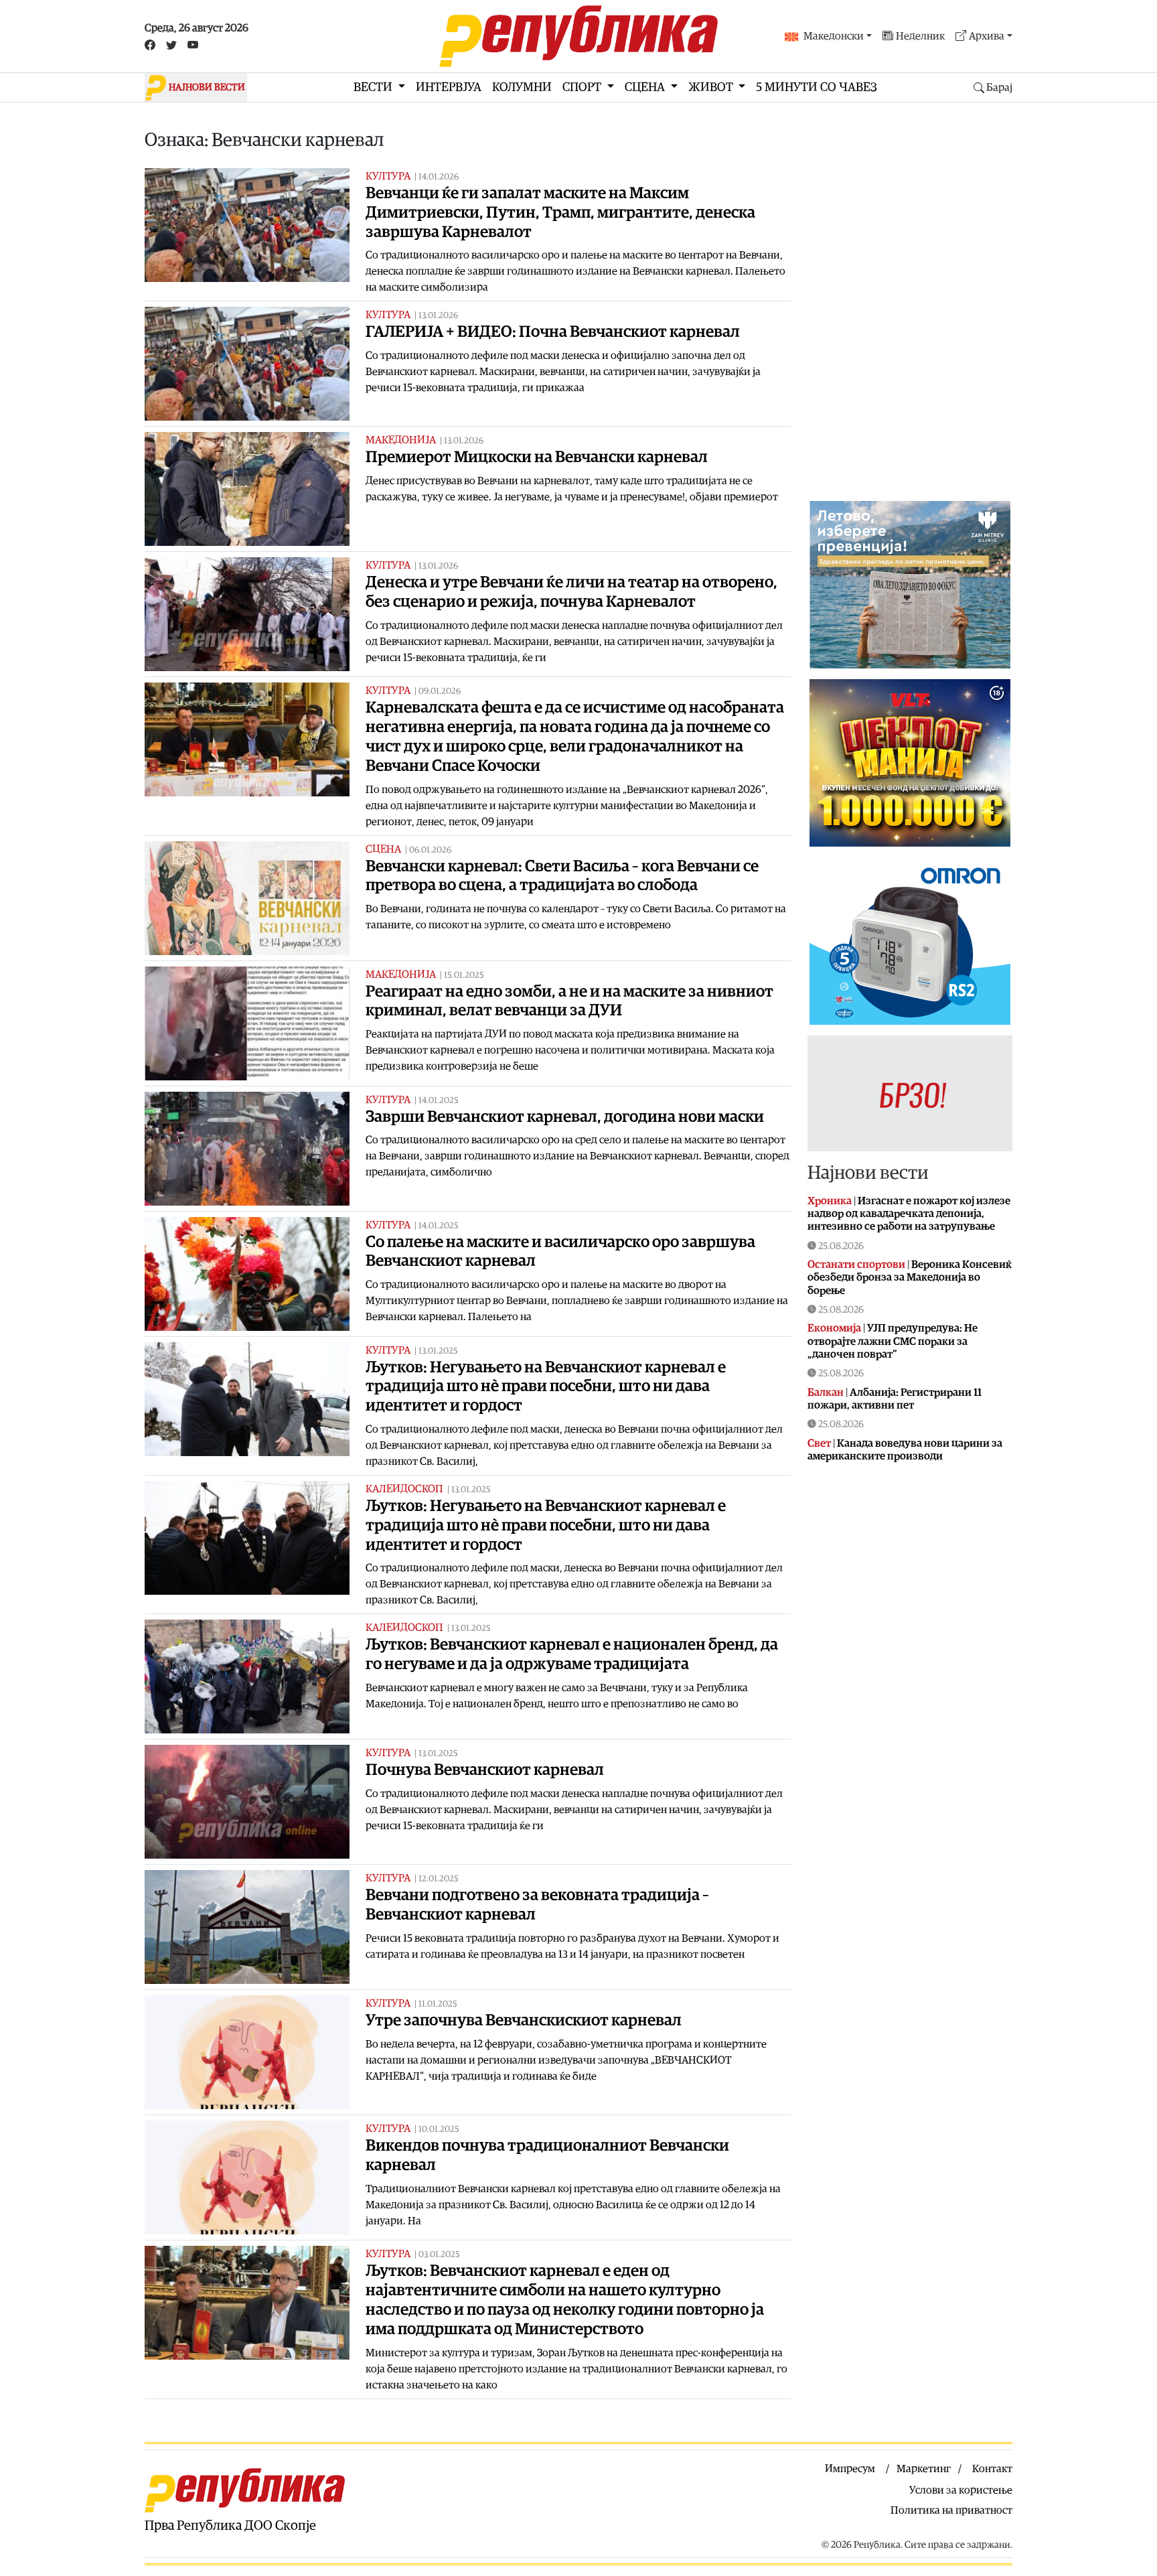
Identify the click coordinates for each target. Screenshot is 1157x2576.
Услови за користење (961, 2490)
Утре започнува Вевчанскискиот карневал (524, 2021)
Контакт (992, 2469)
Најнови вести (868, 1173)
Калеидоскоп (404, 1489)
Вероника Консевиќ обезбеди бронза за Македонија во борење (910, 1277)
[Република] (578, 36)
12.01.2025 (439, 1879)
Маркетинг (924, 2469)
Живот (712, 87)
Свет (819, 1443)
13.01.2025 (438, 1351)
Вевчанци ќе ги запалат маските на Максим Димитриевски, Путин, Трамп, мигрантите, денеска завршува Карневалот (560, 213)
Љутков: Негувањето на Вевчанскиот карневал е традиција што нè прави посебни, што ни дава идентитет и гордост (546, 1387)
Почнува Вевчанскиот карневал (485, 1770)
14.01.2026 (439, 177)
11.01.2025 (438, 2004)
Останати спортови (856, 1265)
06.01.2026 (430, 850)
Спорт (583, 87)
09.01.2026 (440, 692)
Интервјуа (449, 87)
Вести (374, 87)
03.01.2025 (439, 2255)
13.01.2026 (438, 316)
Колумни (522, 87)
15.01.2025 (464, 976)
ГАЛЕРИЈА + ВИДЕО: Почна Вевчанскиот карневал (553, 332)
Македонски (834, 36)
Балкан (826, 1392)
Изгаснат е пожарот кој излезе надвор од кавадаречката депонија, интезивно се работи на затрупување (909, 1214)
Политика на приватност (951, 2510)
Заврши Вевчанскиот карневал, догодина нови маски (565, 1117)
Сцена (646, 87)
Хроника (830, 1201)
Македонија (401, 440)
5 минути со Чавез (817, 87)
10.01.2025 (439, 2130)
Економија (834, 1328)
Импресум (850, 2469)
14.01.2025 (439, 1101)
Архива (987, 36)
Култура (388, 176)
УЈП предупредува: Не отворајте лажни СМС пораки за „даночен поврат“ (893, 1341)
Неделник (920, 36)
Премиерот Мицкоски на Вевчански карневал (537, 457)
